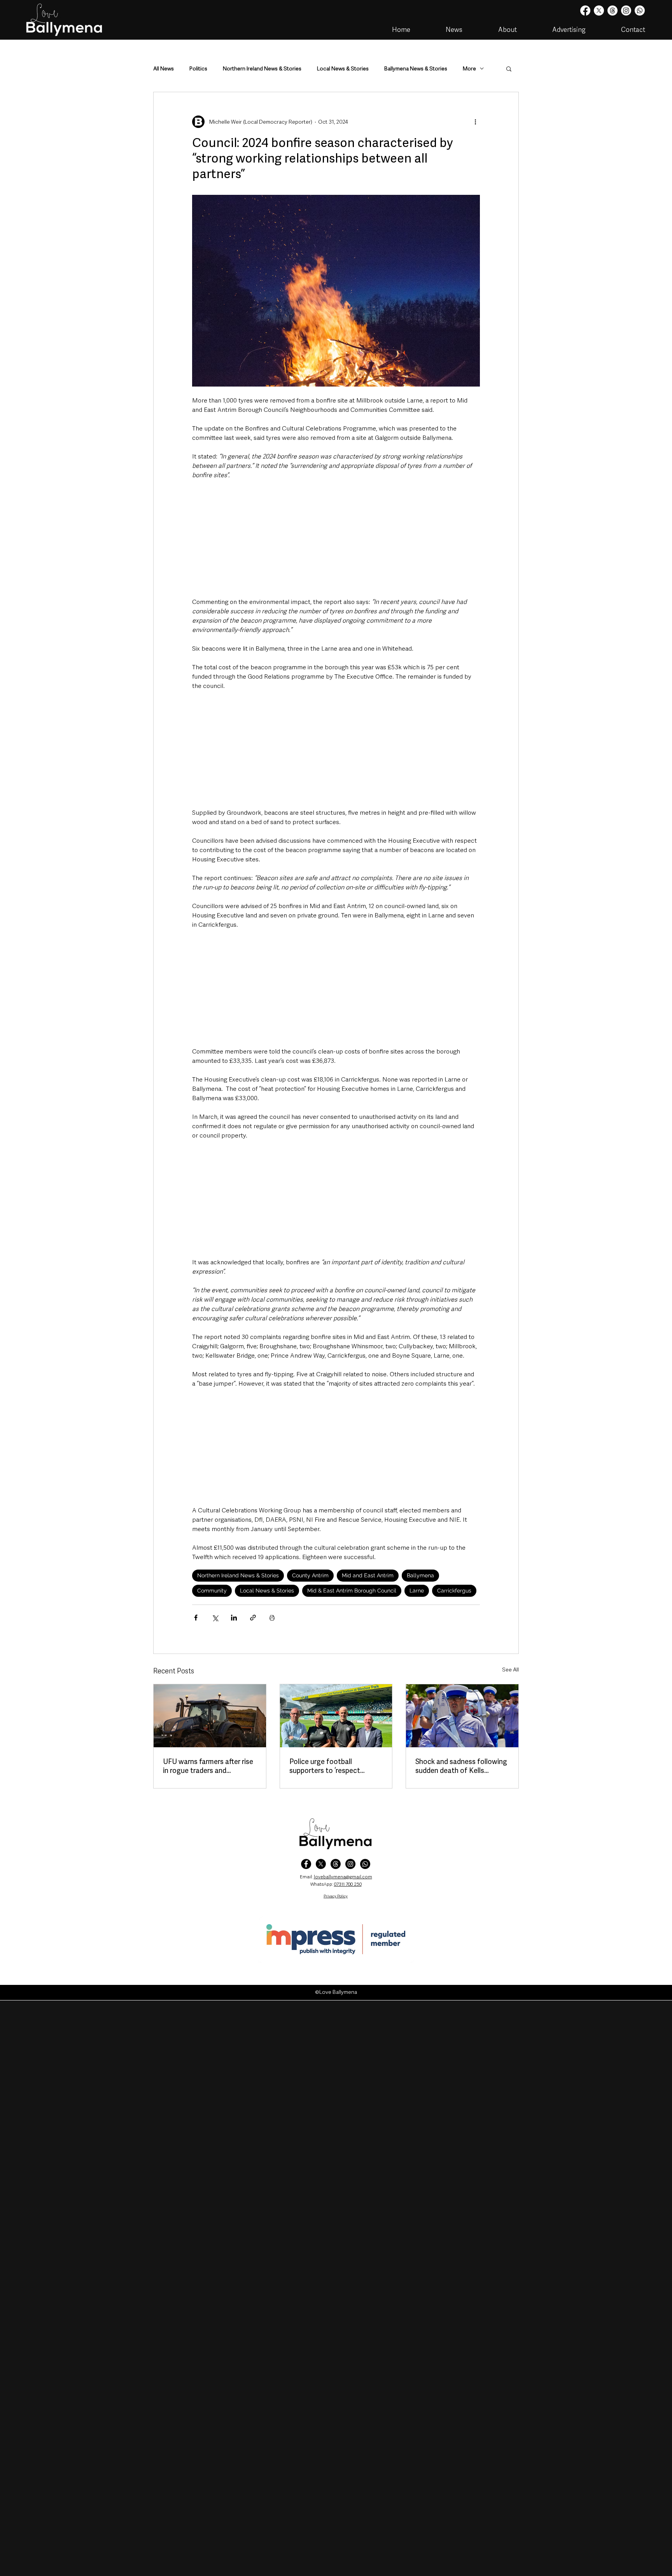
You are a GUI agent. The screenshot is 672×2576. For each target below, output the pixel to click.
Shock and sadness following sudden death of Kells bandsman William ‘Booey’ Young (461, 1766)
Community (212, 1591)
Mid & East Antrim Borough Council (352, 1591)
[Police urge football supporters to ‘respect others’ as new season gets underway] (336, 1716)
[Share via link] (253, 1618)
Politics (198, 69)
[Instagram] (626, 10)
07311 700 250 (348, 1884)
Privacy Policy (336, 1896)
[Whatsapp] (640, 10)
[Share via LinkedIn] (234, 1618)
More (469, 69)
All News (164, 69)
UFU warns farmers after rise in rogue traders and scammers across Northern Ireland (208, 1766)
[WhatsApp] (365, 1864)
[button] (509, 68)
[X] (599, 10)
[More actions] (475, 122)
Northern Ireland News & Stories (262, 69)
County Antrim (310, 1575)
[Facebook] (585, 10)
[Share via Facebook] (196, 1618)
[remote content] (336, 539)
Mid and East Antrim (368, 1575)
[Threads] (612, 10)
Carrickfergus (454, 1591)
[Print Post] (272, 1618)
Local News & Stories (343, 69)
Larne (417, 1591)
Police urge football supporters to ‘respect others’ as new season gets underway (332, 1766)
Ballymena (420, 1575)
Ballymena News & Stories (416, 69)
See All (510, 1669)
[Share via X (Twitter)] (215, 1618)
